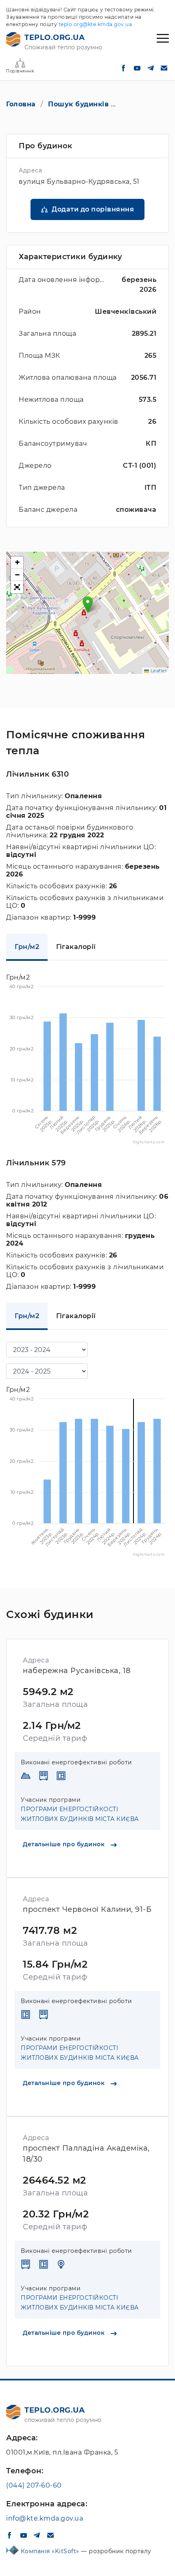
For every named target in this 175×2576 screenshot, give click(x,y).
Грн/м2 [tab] (27, 947)
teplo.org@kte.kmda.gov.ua (95, 24)
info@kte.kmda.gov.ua (45, 2518)
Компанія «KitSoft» (51, 2551)
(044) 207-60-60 (34, 2485)
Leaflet (158, 671)
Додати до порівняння (93, 209)
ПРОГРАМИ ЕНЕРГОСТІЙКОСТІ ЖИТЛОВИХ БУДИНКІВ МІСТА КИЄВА (80, 1814)
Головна (21, 104)
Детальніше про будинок (65, 1844)
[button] (88, 604)
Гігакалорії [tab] (76, 947)
